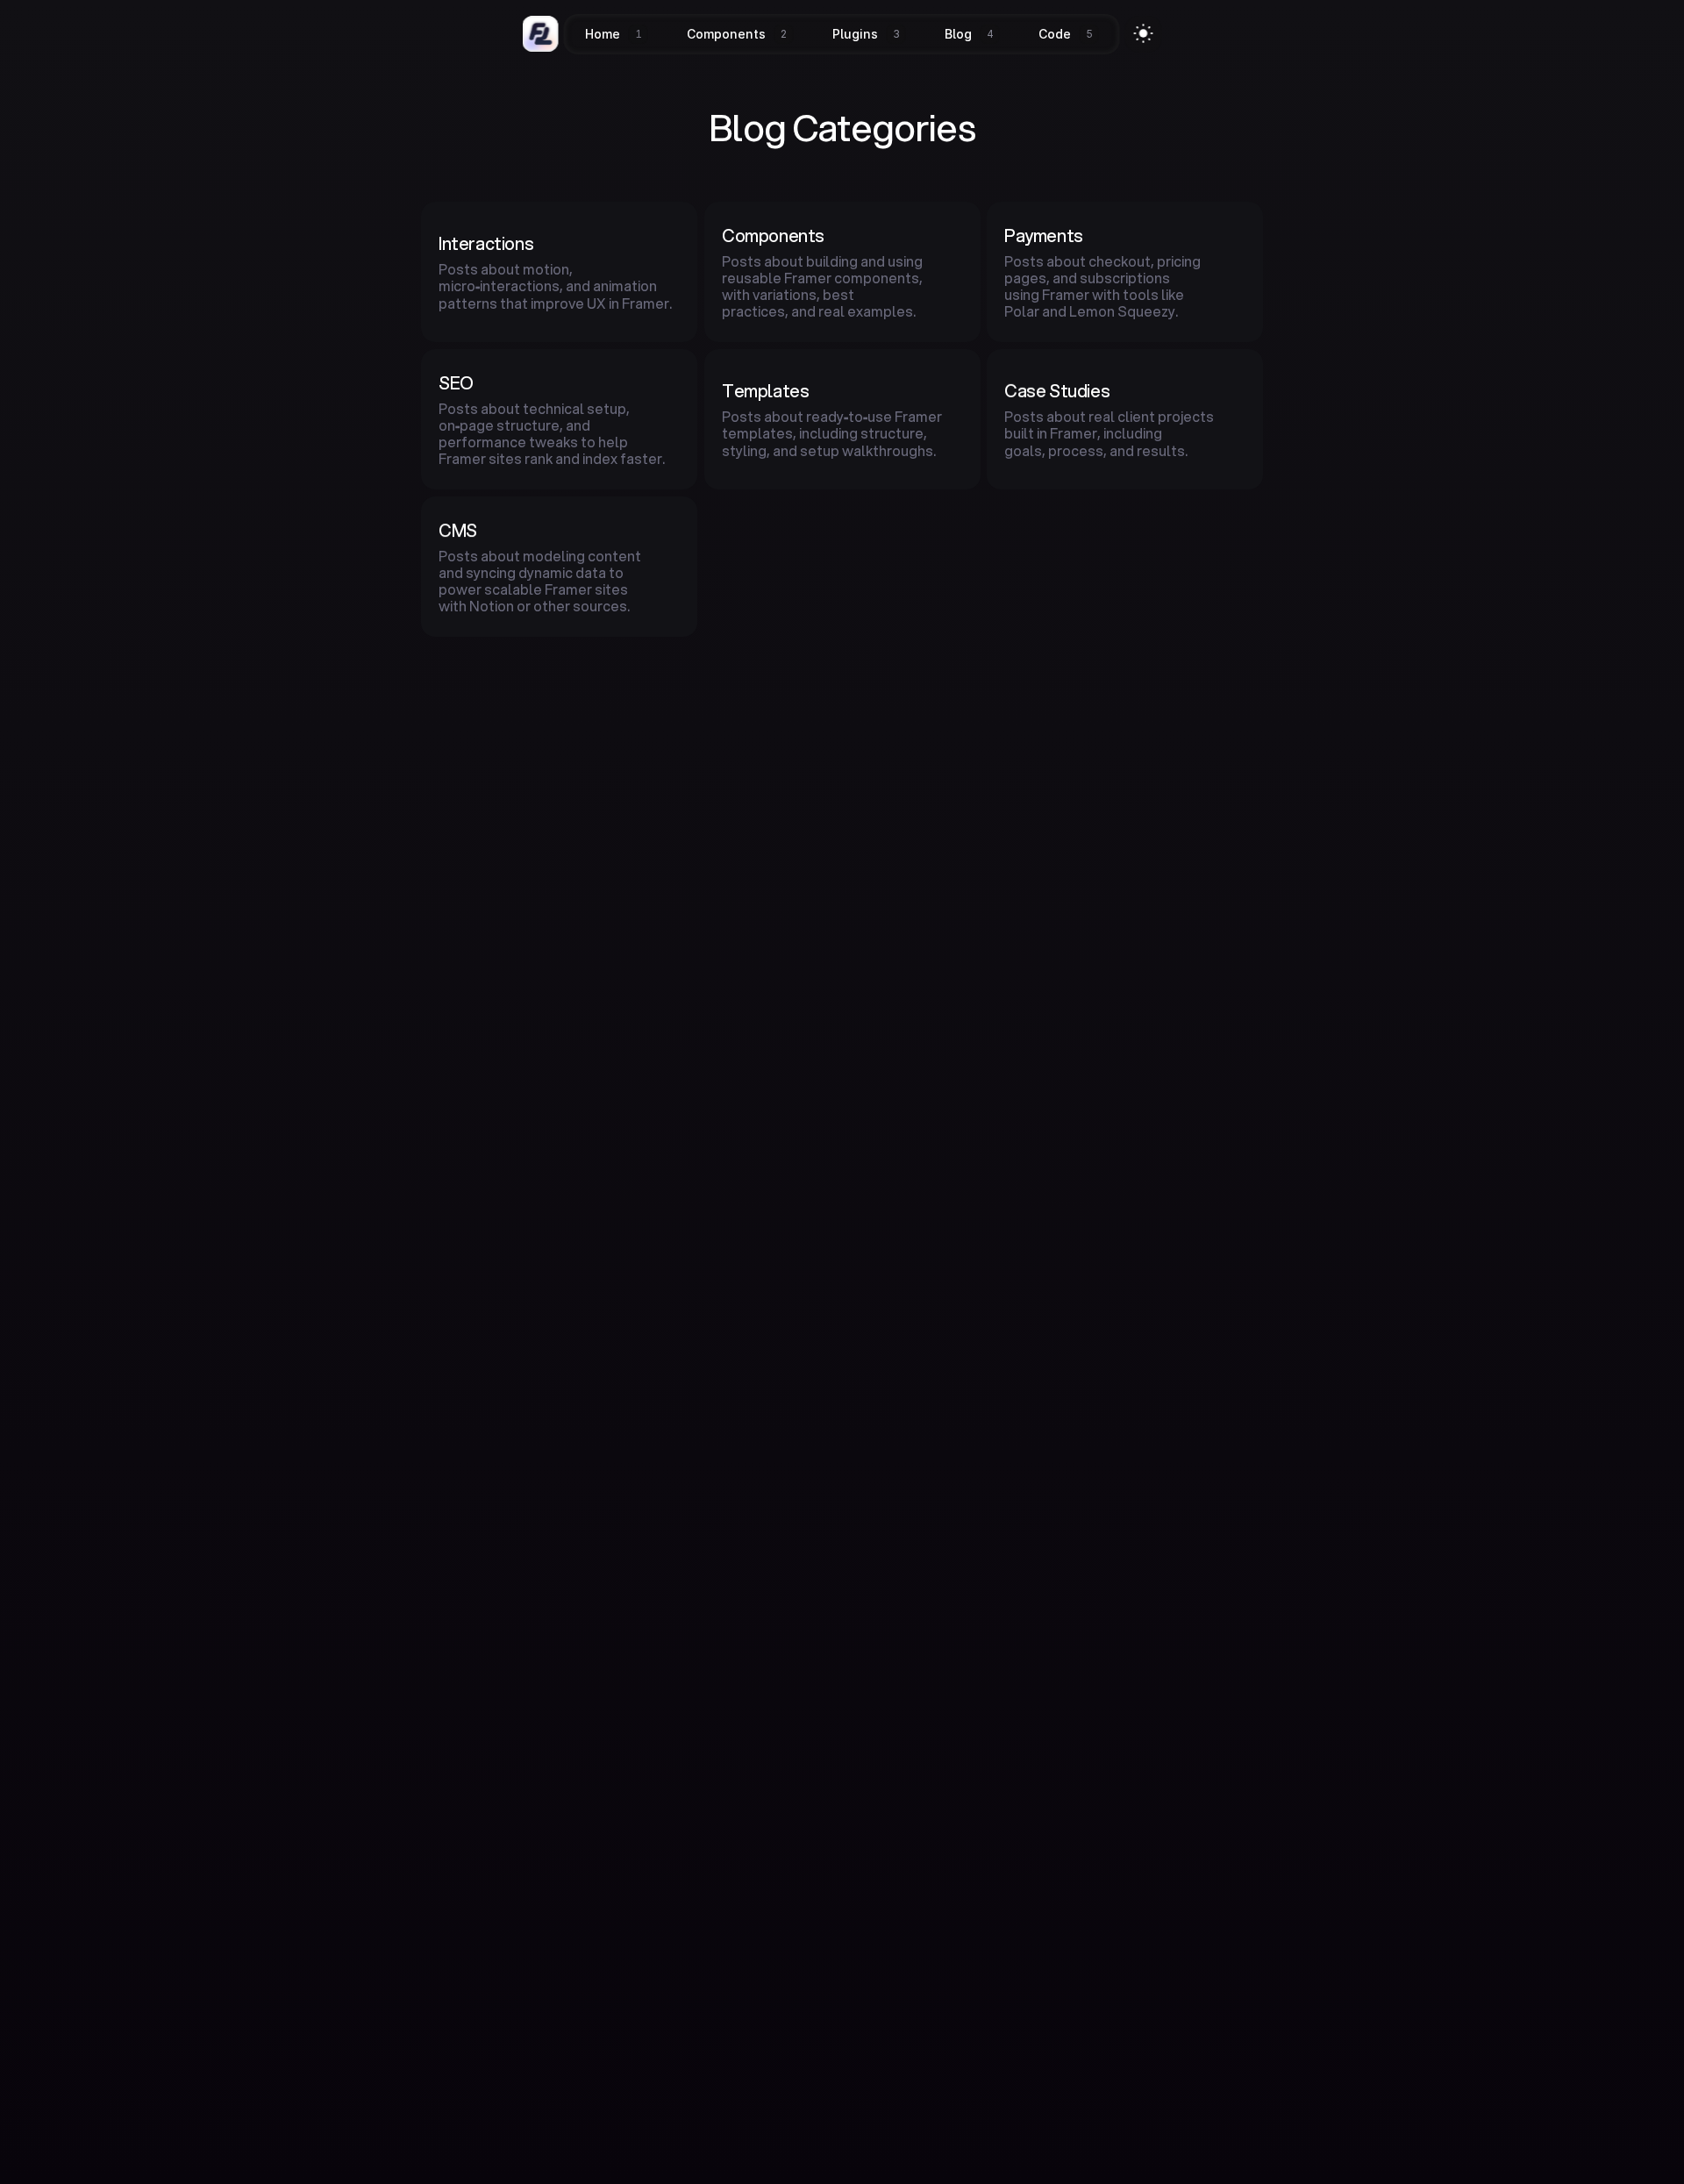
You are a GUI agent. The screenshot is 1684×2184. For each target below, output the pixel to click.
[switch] (1144, 33)
